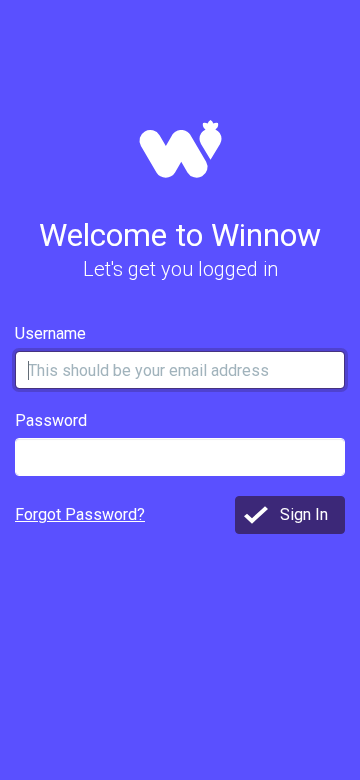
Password (51, 420)
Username (50, 333)
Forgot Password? (80, 514)
